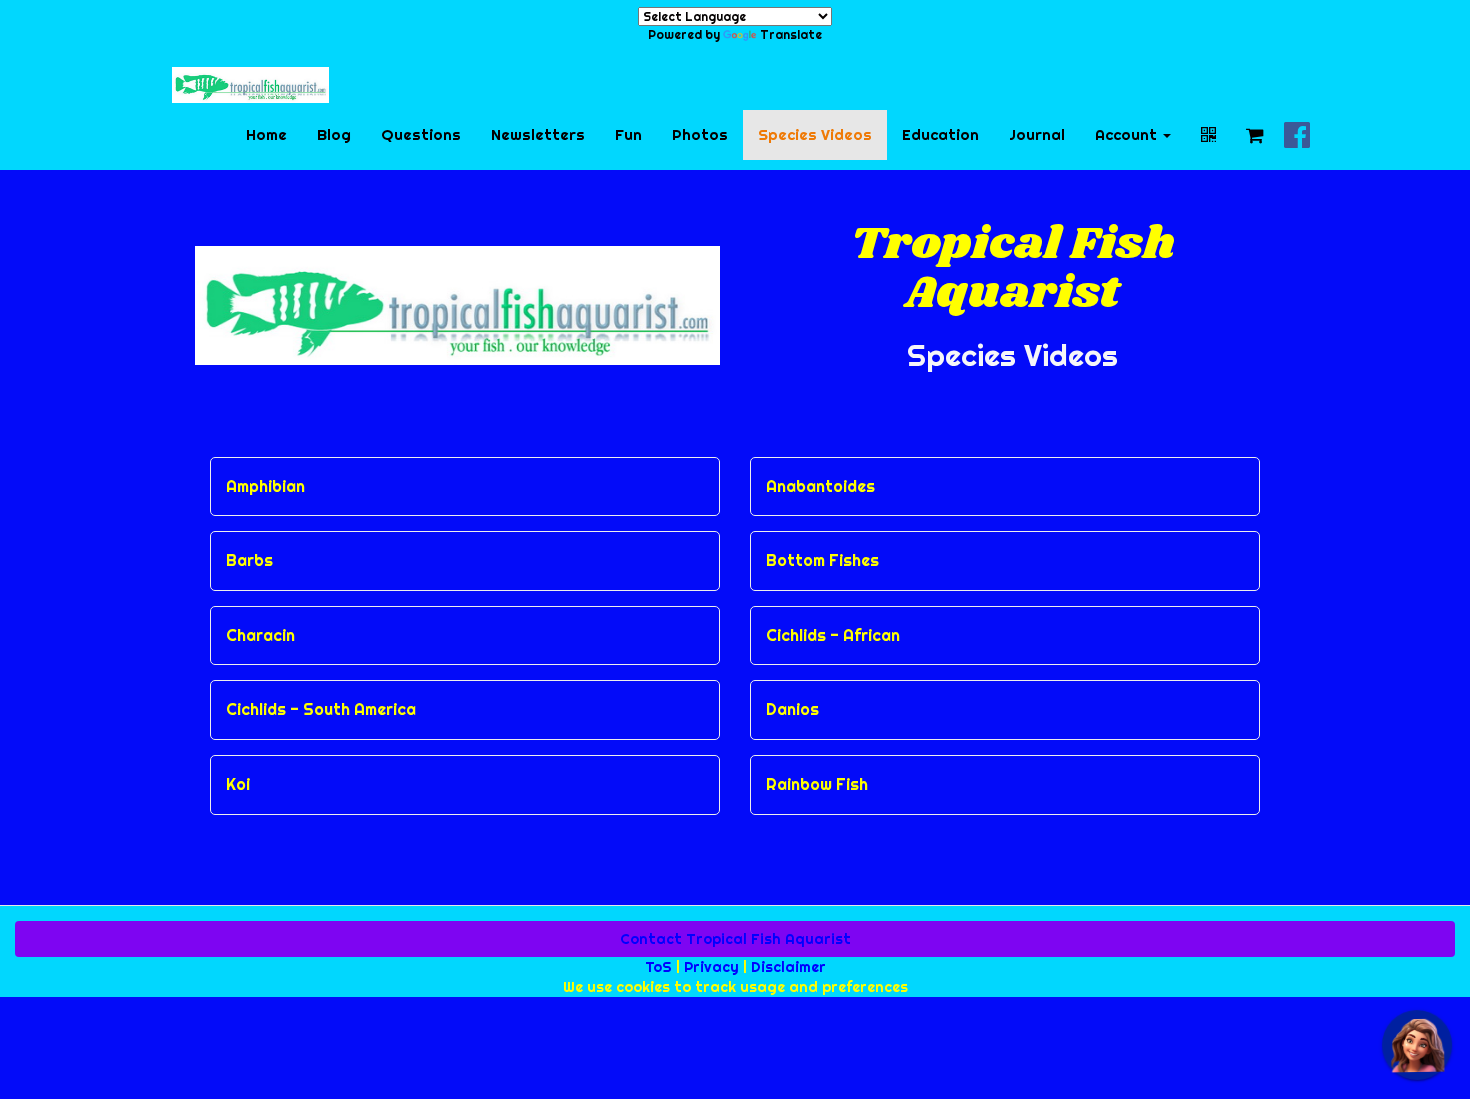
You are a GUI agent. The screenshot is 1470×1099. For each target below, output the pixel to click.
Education (940, 134)
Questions (421, 134)
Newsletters (538, 134)
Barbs (249, 561)
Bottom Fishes (822, 561)
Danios (792, 710)
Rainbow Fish (817, 785)
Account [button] (1128, 134)
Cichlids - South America (321, 710)
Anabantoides (820, 487)
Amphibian (265, 487)
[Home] (250, 85)
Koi (238, 785)
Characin (260, 636)
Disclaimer (788, 967)
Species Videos (815, 134)
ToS (658, 967)
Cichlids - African (833, 636)
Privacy (711, 967)
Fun (628, 134)
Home (266, 134)
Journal (1037, 134)
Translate (791, 34)
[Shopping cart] (1255, 135)
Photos (700, 134)
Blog (334, 134)
